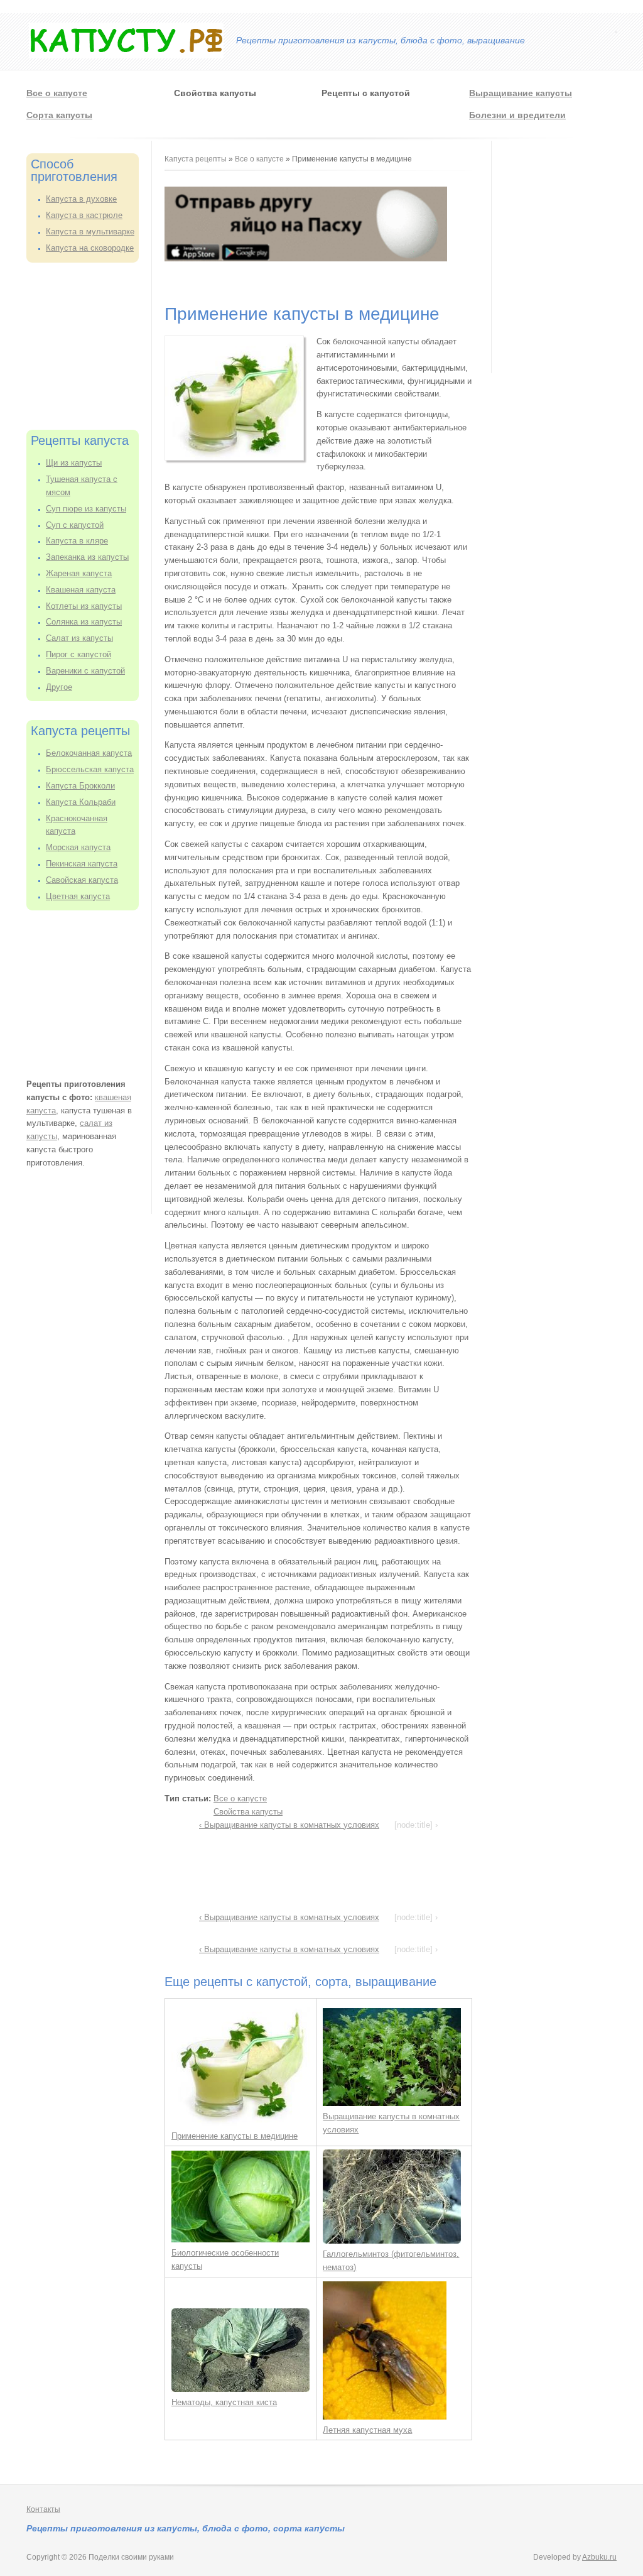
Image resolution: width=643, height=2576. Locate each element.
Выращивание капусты (521, 93)
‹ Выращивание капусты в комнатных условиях (289, 1825)
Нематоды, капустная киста (224, 2402)
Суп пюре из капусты (86, 509)
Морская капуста (78, 847)
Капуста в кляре (77, 541)
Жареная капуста (79, 573)
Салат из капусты (79, 638)
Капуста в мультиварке (90, 232)
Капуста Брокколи (80, 786)
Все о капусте (57, 93)
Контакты (43, 2509)
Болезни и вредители (517, 115)
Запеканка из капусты (87, 557)
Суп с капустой (75, 525)
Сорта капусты (59, 115)
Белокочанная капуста (89, 753)
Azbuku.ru (599, 2557)
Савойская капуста (82, 880)
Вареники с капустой (85, 671)
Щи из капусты (74, 463)
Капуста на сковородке (90, 248)
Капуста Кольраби (81, 802)
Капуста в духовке (81, 199)
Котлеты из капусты (84, 606)
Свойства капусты (248, 1812)
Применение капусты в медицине (235, 2136)
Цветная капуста (78, 896)
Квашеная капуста (81, 590)
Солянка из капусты (84, 622)
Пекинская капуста (82, 864)
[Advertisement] (89, 344)
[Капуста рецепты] (126, 56)
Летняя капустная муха (367, 2430)
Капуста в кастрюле (84, 215)
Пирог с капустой (78, 654)
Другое (59, 687)
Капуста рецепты (197, 159)
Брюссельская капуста (90, 769)
